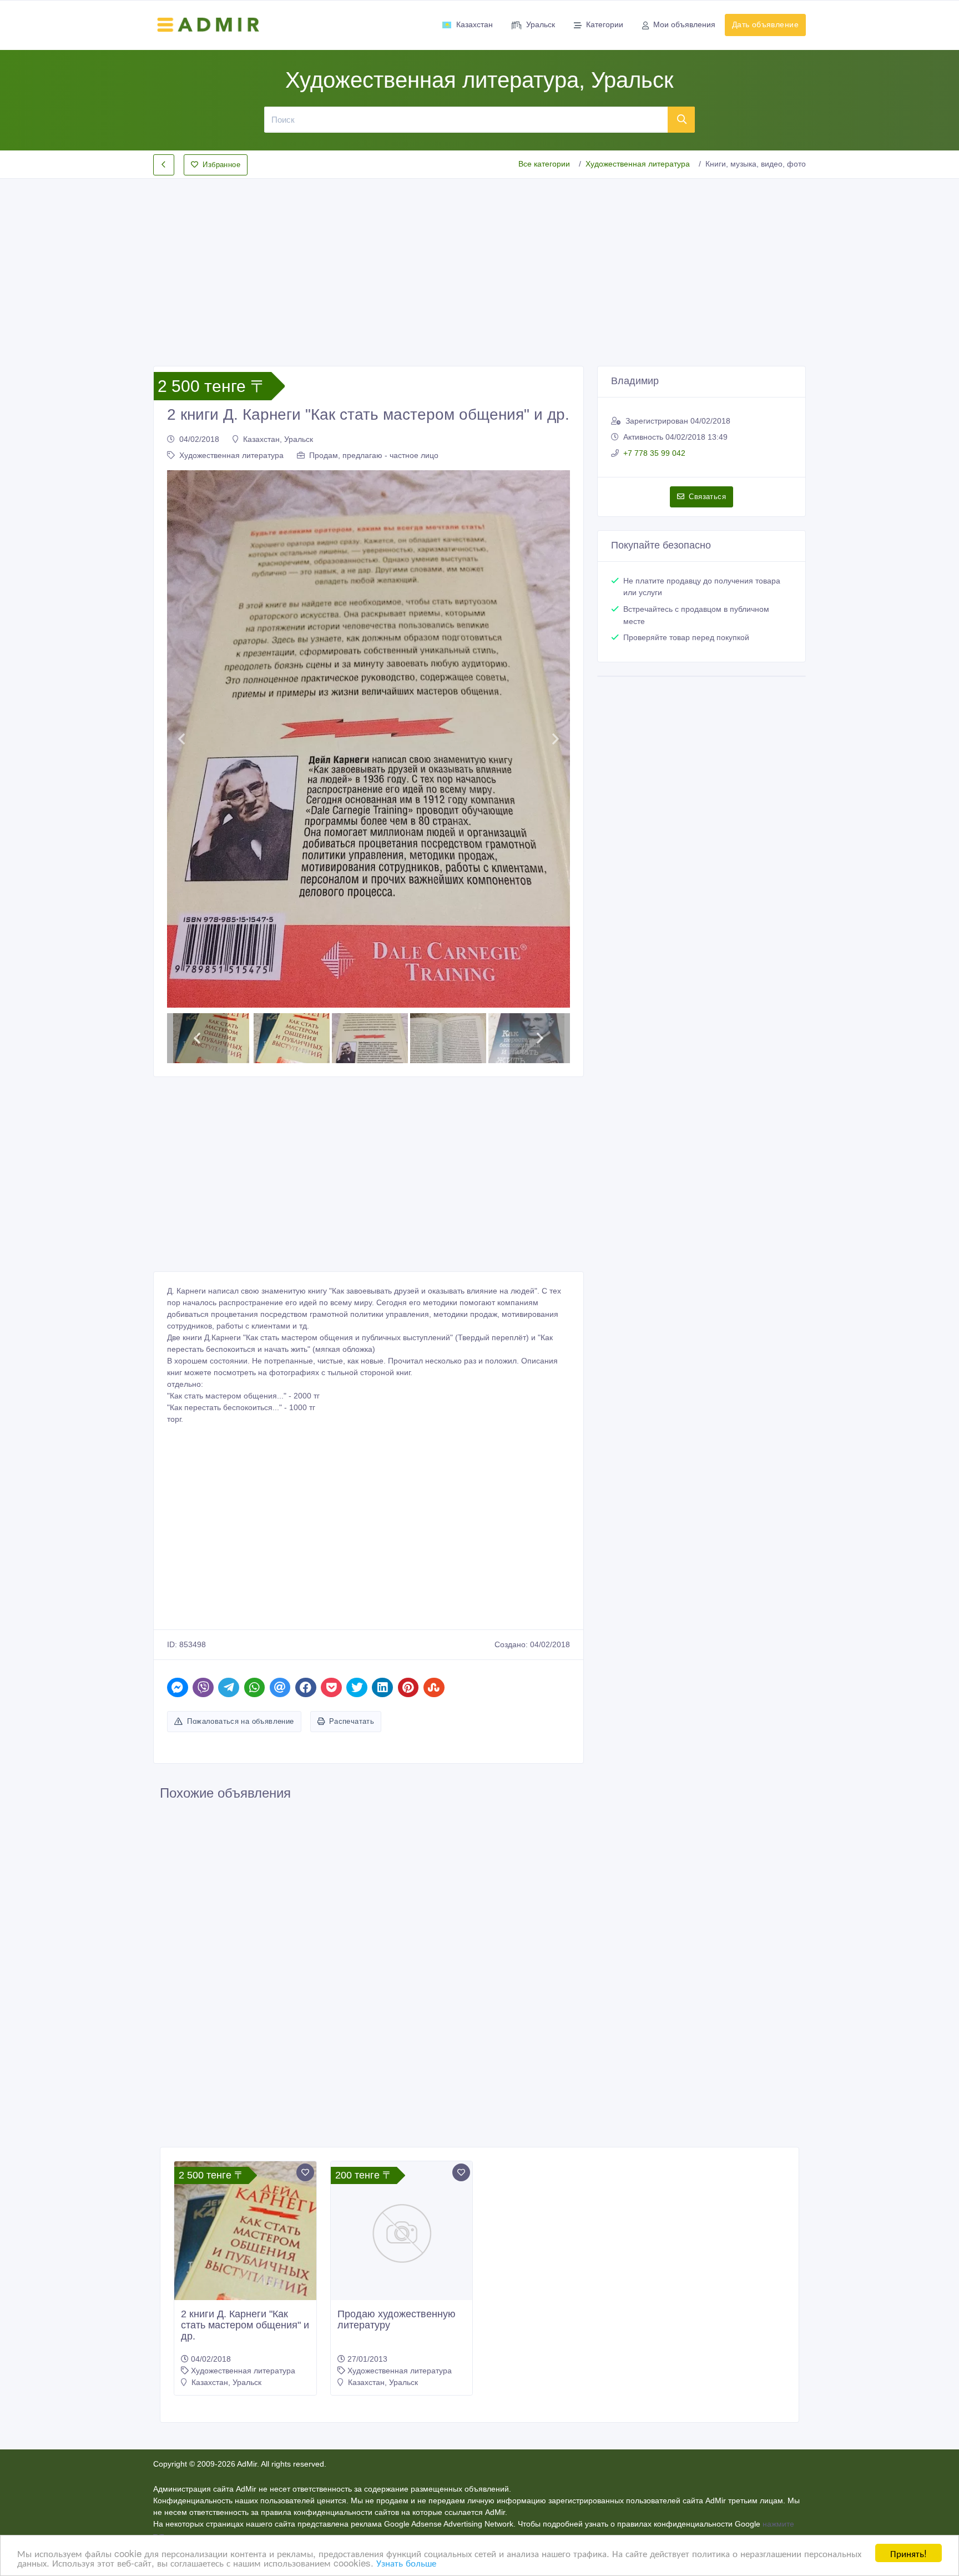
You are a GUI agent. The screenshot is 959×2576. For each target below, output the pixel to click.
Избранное (221, 165)
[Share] (178, 1687)
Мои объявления (684, 24)
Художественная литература (638, 164)
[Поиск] (682, 119)
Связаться (707, 497)
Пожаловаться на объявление (240, 1721)
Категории (605, 24)
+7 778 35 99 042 (654, 453)
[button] (181, 739)
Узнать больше (406, 2562)
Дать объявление (765, 24)
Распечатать (352, 1721)
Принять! (908, 2553)
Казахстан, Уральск (278, 439)
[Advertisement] (479, 263)
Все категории (544, 164)
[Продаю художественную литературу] (402, 2232)
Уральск (541, 24)
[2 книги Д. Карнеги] (245, 2256)
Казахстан (475, 24)
